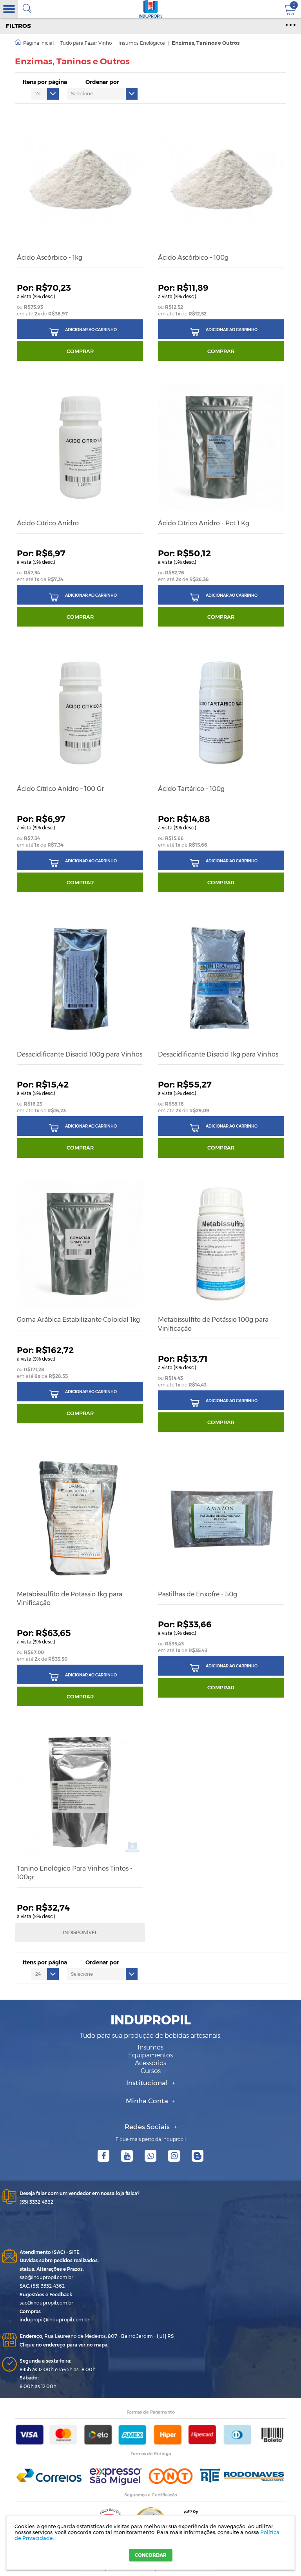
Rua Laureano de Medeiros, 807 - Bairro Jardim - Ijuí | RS (97, 2336)
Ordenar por (102, 82)
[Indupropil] (151, 9)
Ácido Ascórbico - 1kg (50, 258)
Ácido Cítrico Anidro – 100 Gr (60, 789)
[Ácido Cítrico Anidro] (80, 447)
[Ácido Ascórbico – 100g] (221, 181)
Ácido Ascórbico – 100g (193, 258)
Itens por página (45, 82)
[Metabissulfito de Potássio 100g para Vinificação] (221, 1244)
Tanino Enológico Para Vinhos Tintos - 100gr (75, 1873)
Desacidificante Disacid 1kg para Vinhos (218, 1054)
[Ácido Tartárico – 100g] (221, 713)
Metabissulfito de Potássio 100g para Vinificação (213, 1324)
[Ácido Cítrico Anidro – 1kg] (221, 447)
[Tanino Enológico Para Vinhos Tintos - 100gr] (80, 1792)
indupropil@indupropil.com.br (54, 2320)
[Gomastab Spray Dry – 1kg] (80, 1244)
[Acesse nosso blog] (198, 2156)
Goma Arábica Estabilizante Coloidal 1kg (78, 1320)
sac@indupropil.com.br (46, 2277)
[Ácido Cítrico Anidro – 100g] (80, 713)
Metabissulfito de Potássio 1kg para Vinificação (70, 1599)
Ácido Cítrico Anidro (48, 523)
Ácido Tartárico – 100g (191, 789)
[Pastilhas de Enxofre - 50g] (221, 1518)
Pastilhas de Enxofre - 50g (198, 1594)
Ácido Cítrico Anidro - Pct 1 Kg (204, 523)
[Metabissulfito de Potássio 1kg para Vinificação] (80, 1518)
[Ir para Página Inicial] (34, 43)
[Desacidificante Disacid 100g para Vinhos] (80, 978)
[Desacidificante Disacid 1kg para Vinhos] (221, 978)
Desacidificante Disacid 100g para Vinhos (80, 1054)
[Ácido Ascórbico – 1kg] (80, 181)
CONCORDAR (151, 2555)
